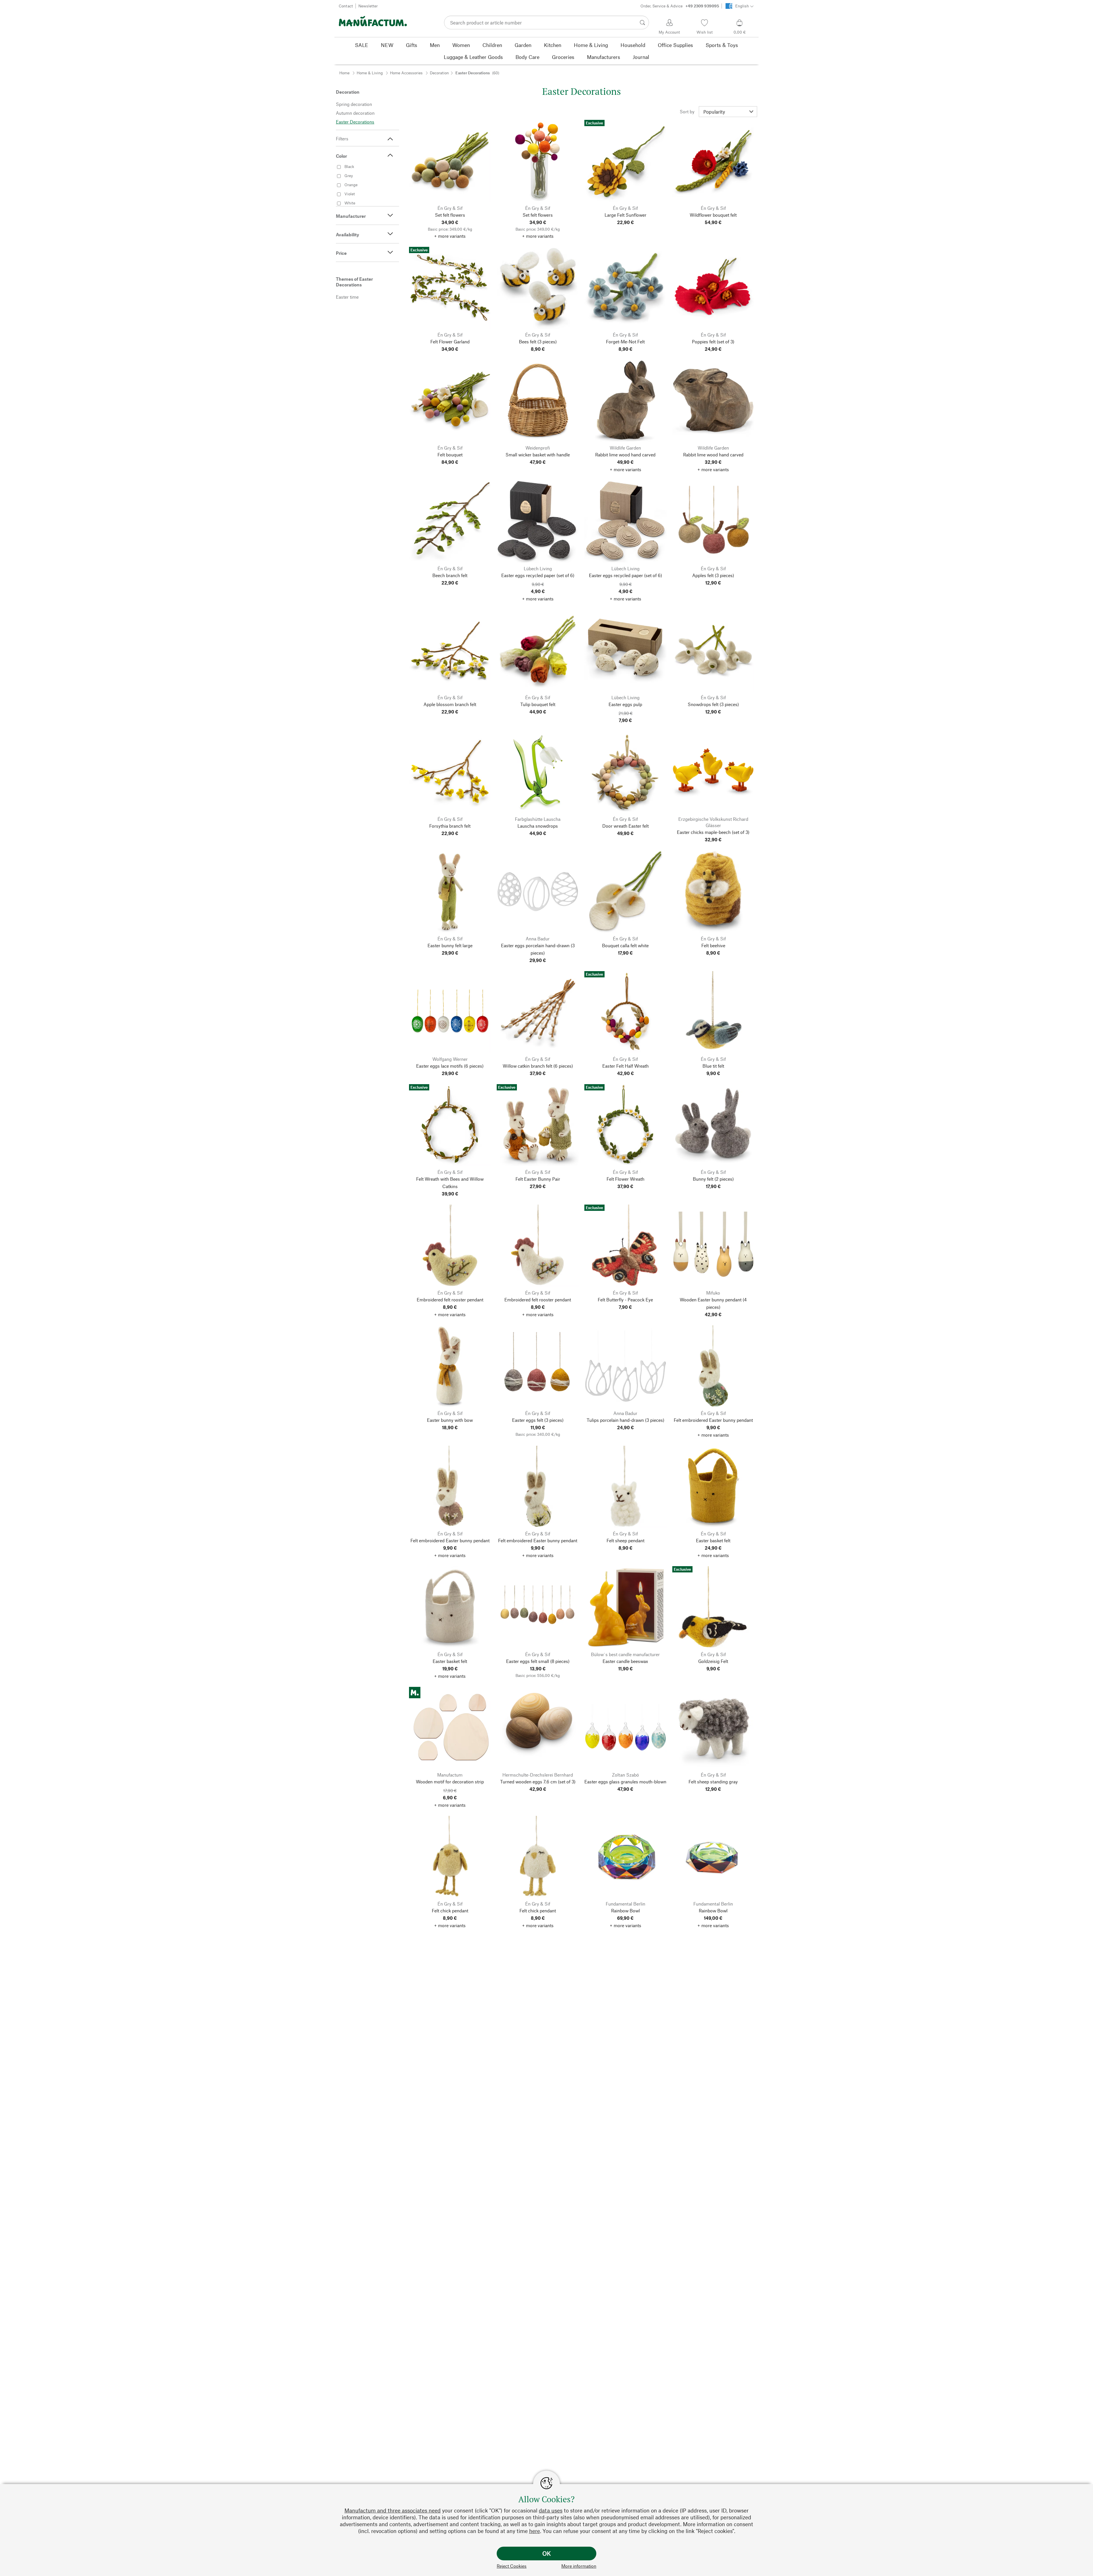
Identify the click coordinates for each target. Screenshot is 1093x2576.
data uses (551, 2510)
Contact (346, 6)
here (535, 2531)
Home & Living (370, 73)
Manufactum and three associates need (393, 2510)
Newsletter (368, 6)
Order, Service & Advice (680, 6)
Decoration (439, 73)
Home (344, 73)
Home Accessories (406, 73)
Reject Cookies (512, 2566)
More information (579, 2566)
